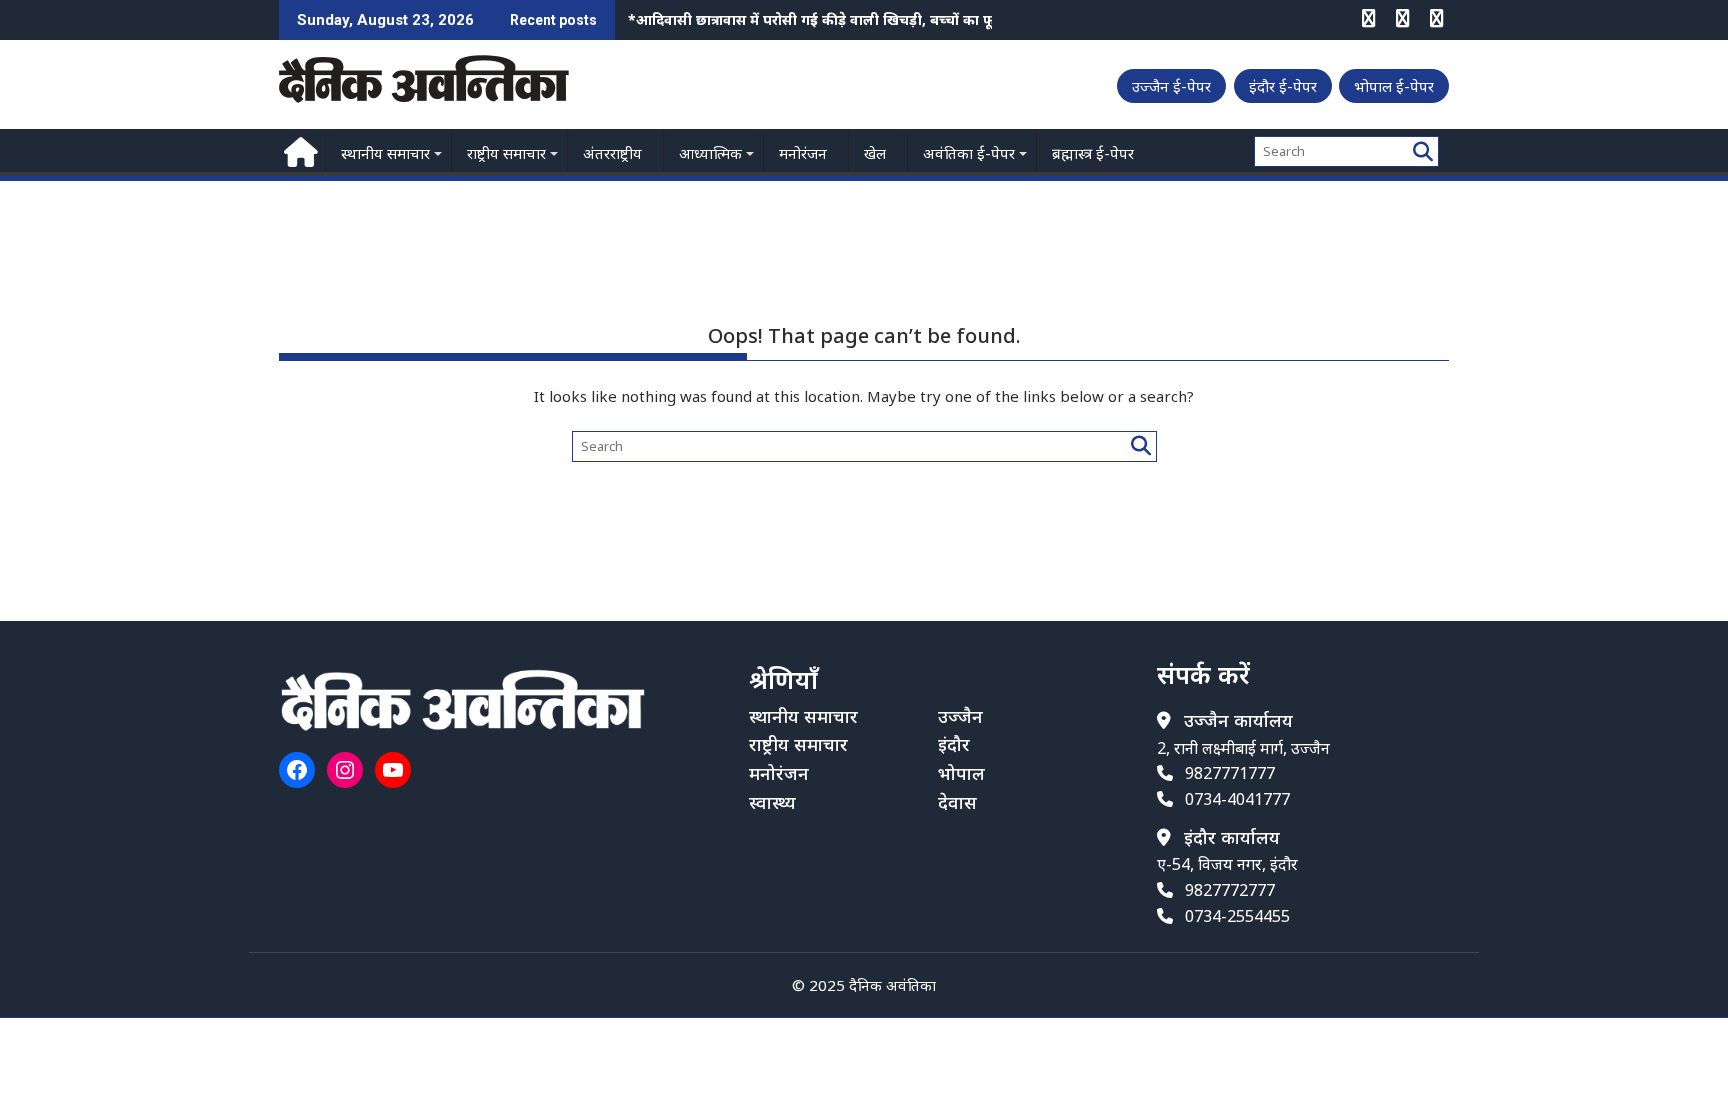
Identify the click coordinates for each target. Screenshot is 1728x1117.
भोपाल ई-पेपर (1394, 86)
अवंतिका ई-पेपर (969, 153)
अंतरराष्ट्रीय (612, 153)
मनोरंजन (803, 153)
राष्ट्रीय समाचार (506, 153)
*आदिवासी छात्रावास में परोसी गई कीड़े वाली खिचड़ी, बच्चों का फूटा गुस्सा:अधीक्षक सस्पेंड (880, 19)
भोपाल (961, 773)
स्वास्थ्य (772, 802)
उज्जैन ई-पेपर (1171, 86)
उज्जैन (960, 716)
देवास (957, 802)
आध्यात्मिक (710, 153)
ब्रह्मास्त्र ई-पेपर (1093, 153)
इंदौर (954, 744)
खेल (875, 153)
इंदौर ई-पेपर (1283, 86)
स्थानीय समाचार (385, 153)
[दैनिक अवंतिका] (298, 149)
